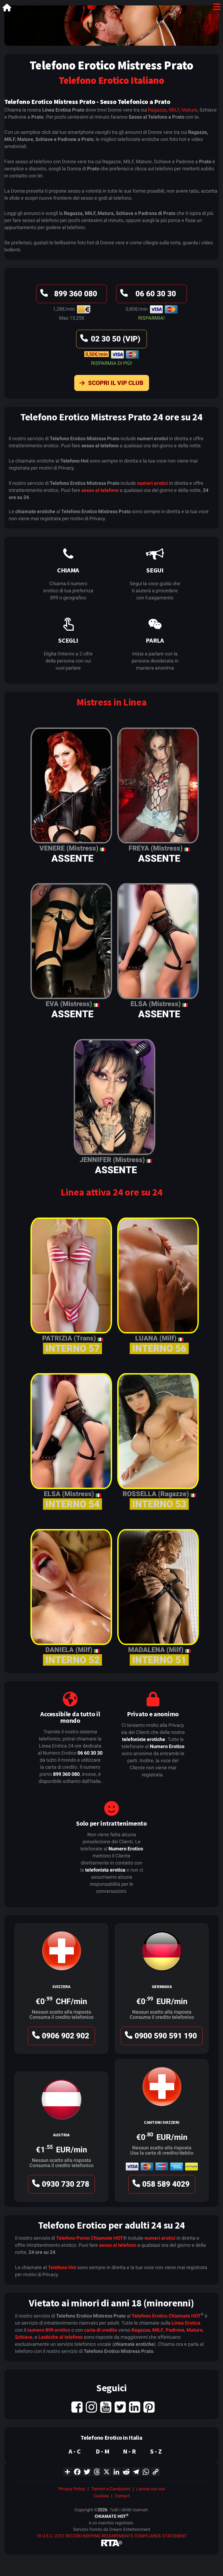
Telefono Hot (62, 2267)
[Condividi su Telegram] (136, 2471)
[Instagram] (91, 2407)
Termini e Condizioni (111, 2489)
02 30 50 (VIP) (116, 339)
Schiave (24, 2337)
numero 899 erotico (49, 2330)
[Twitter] (120, 2407)
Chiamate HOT (107, 2238)
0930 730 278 (66, 2184)
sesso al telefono (100, 490)
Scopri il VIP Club (116, 383)
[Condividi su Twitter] (87, 2471)
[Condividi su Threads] (97, 2471)
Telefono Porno (73, 2238)
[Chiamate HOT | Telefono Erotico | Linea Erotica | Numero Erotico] (7, 9)
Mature (190, 110)
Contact (122, 2496)
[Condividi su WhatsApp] (146, 2471)
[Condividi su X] (107, 2471)
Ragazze (157, 110)
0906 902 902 (66, 2036)
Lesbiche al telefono (61, 2337)
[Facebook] (77, 2407)
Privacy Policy (72, 2489)
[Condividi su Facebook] (77, 2471)
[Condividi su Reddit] (126, 2471)
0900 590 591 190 (166, 2036)
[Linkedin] (135, 2407)
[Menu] (217, 8)
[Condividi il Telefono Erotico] (67, 2471)
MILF (174, 110)
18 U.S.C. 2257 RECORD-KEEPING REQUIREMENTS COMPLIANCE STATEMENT (112, 2536)
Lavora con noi (151, 2489)
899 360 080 (76, 294)
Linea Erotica (186, 2323)
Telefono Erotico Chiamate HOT (166, 2316)
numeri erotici (153, 483)
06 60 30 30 (156, 294)
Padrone (175, 2330)
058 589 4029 (166, 2184)
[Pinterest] (149, 2407)
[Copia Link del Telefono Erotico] (156, 2471)
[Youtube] (106, 2407)
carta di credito (101, 2330)
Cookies (101, 2496)
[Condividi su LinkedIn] (116, 2471)
